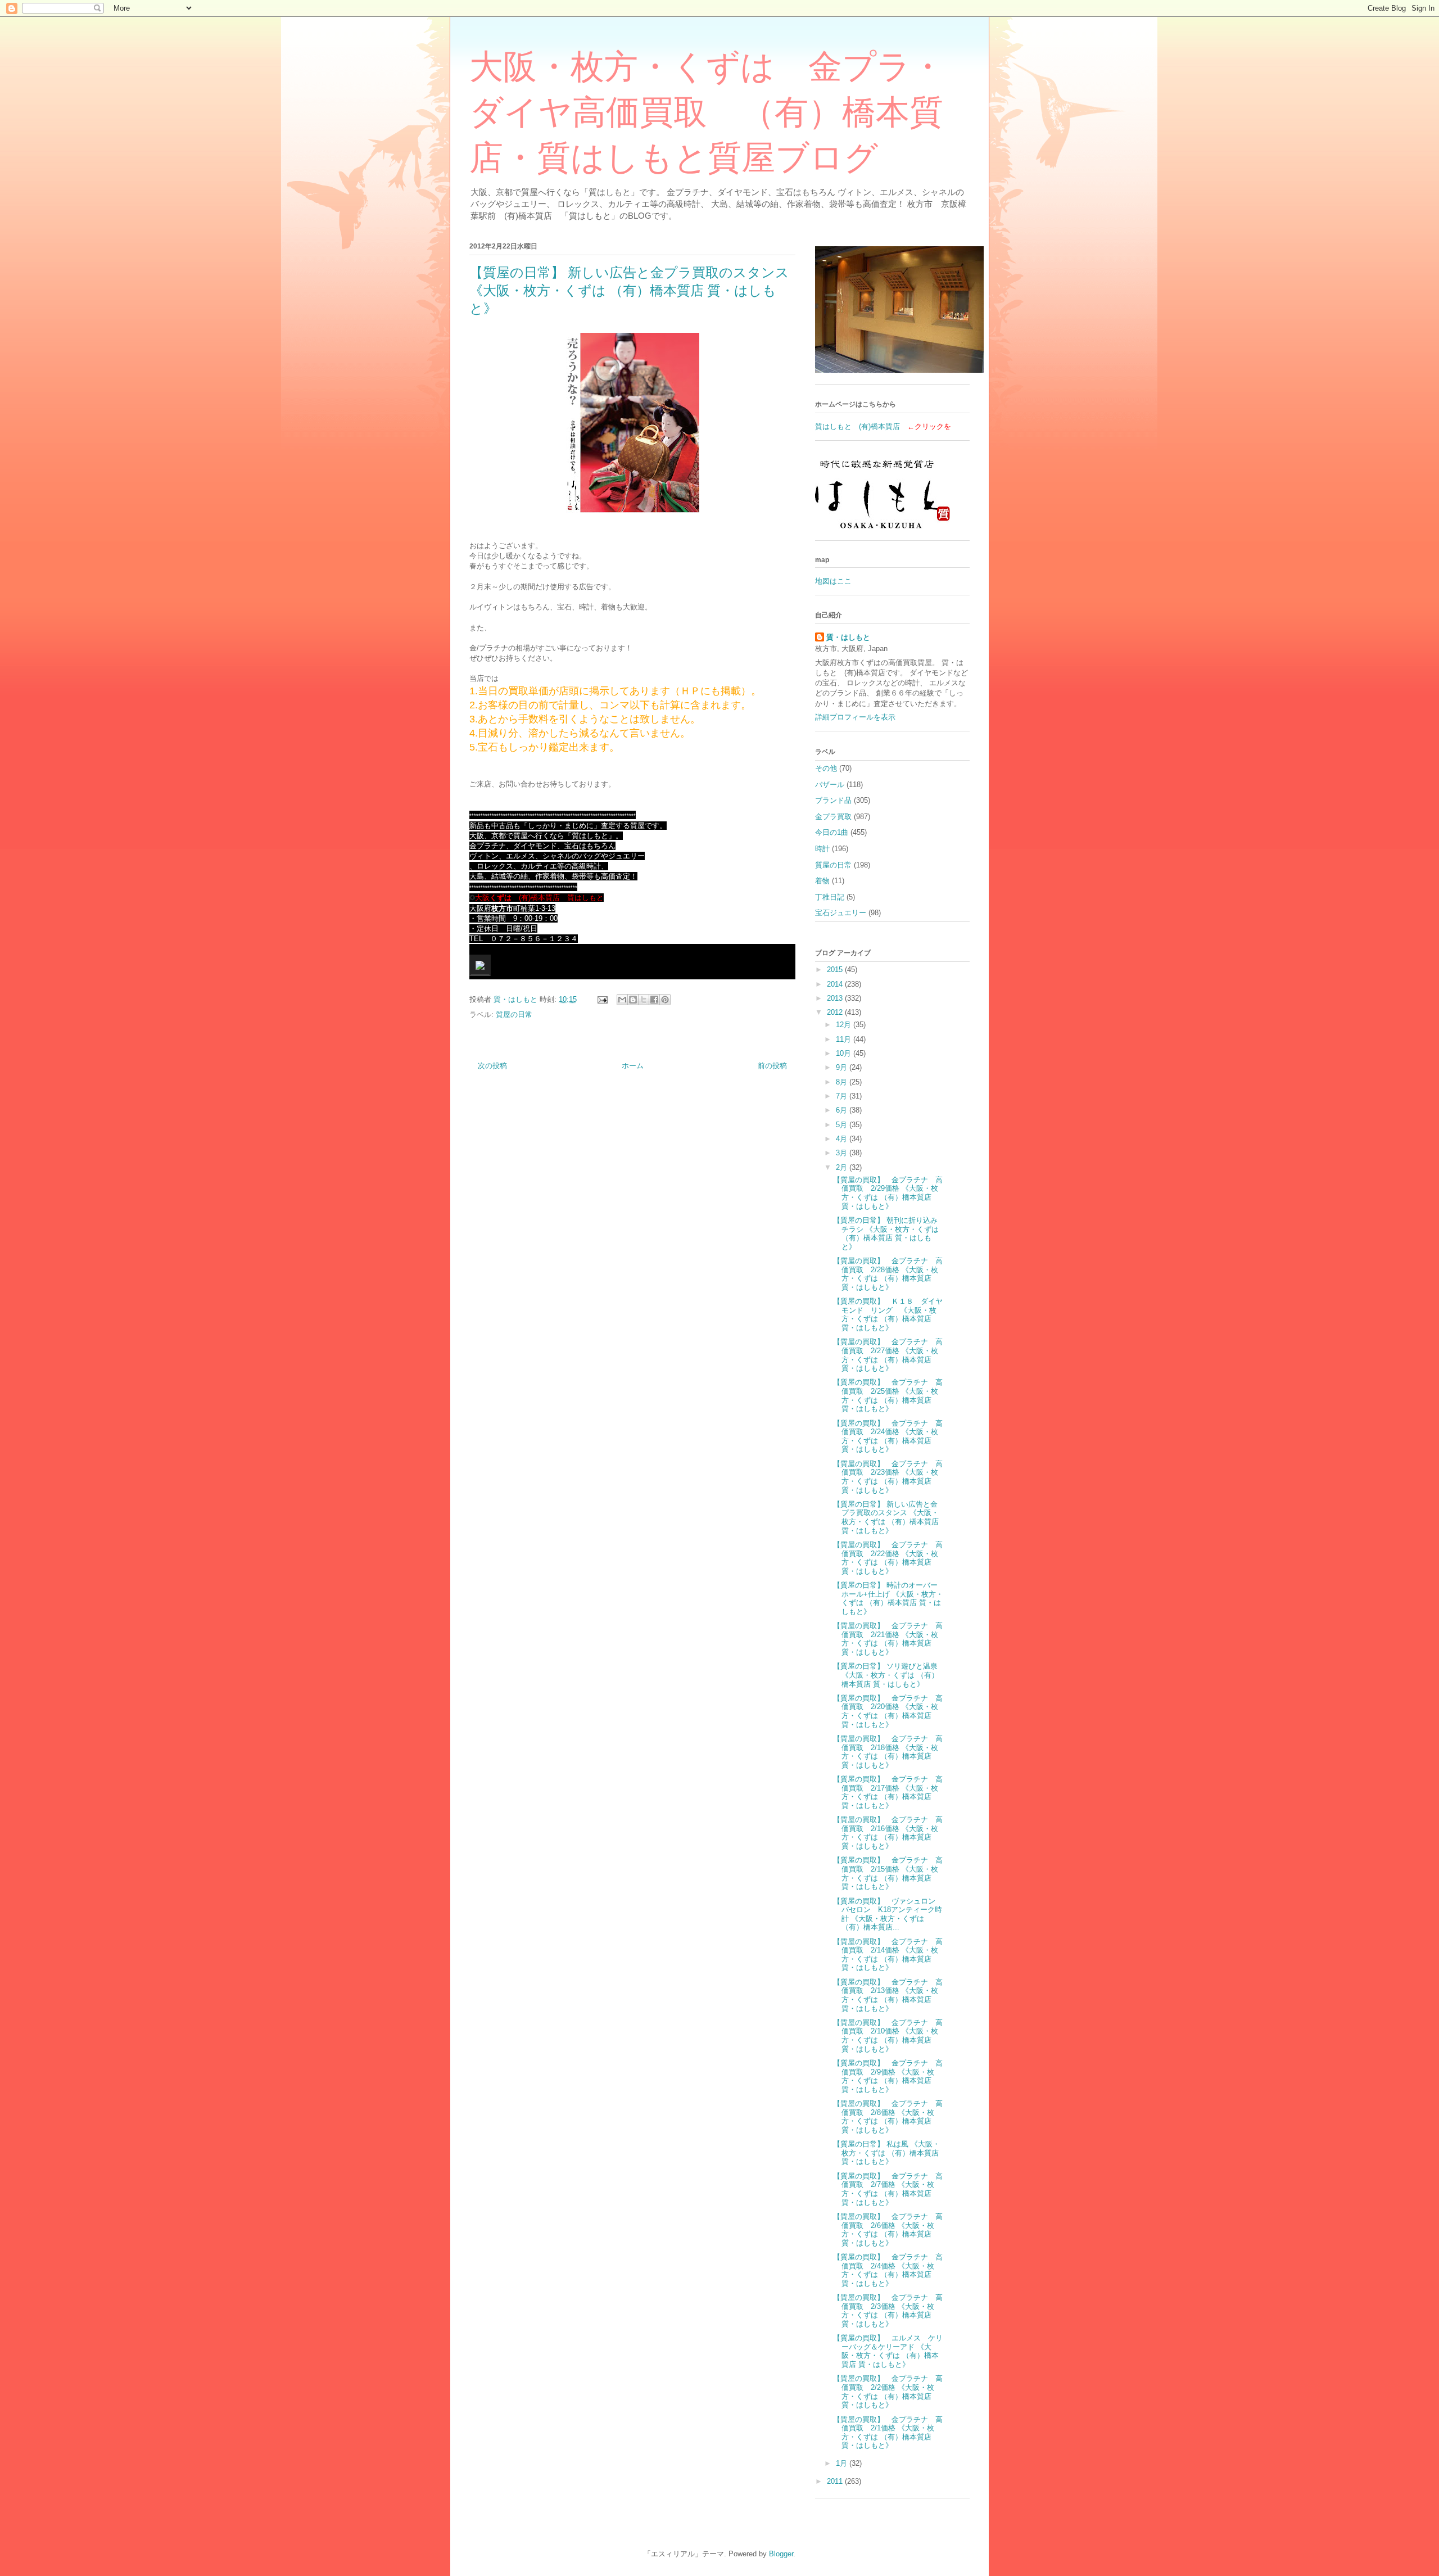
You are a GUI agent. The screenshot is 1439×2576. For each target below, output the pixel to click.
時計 (822, 849)
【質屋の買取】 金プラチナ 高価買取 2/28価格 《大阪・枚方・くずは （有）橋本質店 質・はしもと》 (888, 1274)
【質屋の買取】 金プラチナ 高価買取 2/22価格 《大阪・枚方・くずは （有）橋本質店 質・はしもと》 (888, 1558)
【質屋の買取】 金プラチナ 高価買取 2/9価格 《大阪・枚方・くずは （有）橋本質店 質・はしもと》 (888, 2076)
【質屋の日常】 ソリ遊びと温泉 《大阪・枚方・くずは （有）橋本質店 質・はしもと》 (886, 1675)
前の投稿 (772, 1066)
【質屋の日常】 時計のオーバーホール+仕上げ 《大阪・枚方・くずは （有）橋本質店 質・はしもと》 (888, 1598)
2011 (836, 2481)
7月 (843, 1096)
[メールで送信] (622, 1000)
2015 (836, 970)
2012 (836, 1012)
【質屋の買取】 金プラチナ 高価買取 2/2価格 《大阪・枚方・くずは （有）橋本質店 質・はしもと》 (888, 2392)
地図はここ (833, 581)
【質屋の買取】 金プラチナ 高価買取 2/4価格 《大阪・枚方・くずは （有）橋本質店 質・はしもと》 (888, 2270)
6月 (843, 1110)
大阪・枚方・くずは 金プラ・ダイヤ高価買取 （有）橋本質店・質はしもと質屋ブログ (707, 112)
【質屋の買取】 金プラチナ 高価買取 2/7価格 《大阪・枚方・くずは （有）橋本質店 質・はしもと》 (888, 2189)
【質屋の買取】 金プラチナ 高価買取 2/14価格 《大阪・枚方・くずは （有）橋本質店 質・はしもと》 (888, 1955)
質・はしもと (848, 637)
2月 (843, 1167)
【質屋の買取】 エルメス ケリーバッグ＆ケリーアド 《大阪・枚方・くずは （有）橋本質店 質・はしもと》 (888, 2351)
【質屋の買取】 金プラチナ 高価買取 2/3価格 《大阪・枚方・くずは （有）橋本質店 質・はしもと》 (888, 2311)
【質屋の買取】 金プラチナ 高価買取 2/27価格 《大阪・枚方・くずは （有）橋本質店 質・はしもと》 (888, 1355)
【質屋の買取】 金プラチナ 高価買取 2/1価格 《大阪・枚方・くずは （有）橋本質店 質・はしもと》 (888, 2433)
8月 (843, 1082)
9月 (843, 1067)
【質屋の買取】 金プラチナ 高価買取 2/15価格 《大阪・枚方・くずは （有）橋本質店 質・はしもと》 (888, 1873)
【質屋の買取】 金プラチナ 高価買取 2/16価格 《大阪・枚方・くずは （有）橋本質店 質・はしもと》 (888, 1833)
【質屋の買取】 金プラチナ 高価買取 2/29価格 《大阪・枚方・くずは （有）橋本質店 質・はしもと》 (888, 1193)
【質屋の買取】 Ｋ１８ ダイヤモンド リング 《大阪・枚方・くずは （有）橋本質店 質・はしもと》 (888, 1314)
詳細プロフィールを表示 (855, 717)
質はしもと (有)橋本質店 (857, 426)
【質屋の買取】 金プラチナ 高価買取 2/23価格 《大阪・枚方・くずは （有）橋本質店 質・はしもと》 (888, 1477)
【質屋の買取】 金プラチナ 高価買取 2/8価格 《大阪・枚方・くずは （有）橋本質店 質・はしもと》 (888, 2117)
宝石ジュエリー (841, 913)
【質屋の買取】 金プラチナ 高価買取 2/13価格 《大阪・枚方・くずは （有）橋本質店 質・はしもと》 (888, 1995)
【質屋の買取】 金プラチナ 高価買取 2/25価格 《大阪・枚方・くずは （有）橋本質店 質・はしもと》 (888, 1395)
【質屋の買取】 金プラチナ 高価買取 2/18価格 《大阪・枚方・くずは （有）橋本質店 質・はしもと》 (888, 1752)
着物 (822, 881)
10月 (845, 1053)
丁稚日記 (830, 897)
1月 (843, 2463)
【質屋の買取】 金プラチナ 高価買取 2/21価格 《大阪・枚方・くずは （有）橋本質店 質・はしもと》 (888, 1639)
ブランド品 (833, 800)
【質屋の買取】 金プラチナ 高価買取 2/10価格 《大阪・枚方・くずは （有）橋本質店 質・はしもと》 (888, 2036)
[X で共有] (644, 1000)
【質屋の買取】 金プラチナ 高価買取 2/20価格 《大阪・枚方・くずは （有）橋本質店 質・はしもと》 (888, 1711)
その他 (826, 768)
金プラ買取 (833, 817)
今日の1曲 (832, 832)
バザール (830, 785)
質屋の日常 (514, 1014)
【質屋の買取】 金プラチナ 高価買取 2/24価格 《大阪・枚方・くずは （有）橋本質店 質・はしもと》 (888, 1436)
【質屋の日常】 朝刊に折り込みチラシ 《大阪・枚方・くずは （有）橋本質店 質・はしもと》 (886, 1233)
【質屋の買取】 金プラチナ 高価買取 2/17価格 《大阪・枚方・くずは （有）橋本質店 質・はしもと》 (888, 1792)
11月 (845, 1039)
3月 (843, 1153)
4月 (843, 1139)
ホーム (633, 1066)
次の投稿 (492, 1066)
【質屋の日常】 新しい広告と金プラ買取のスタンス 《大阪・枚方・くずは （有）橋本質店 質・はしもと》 (886, 1517)
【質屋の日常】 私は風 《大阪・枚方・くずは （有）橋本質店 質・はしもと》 (886, 2153)
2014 (836, 984)
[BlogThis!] (633, 1000)
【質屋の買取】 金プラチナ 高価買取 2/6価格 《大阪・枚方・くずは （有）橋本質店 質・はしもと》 (888, 2230)
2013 (836, 998)
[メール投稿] (602, 999)
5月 (843, 1125)
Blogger (781, 2554)
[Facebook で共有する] (654, 1000)
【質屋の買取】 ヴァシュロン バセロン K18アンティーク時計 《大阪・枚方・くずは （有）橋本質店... (888, 1914)
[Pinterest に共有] (665, 1000)
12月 (845, 1025)
